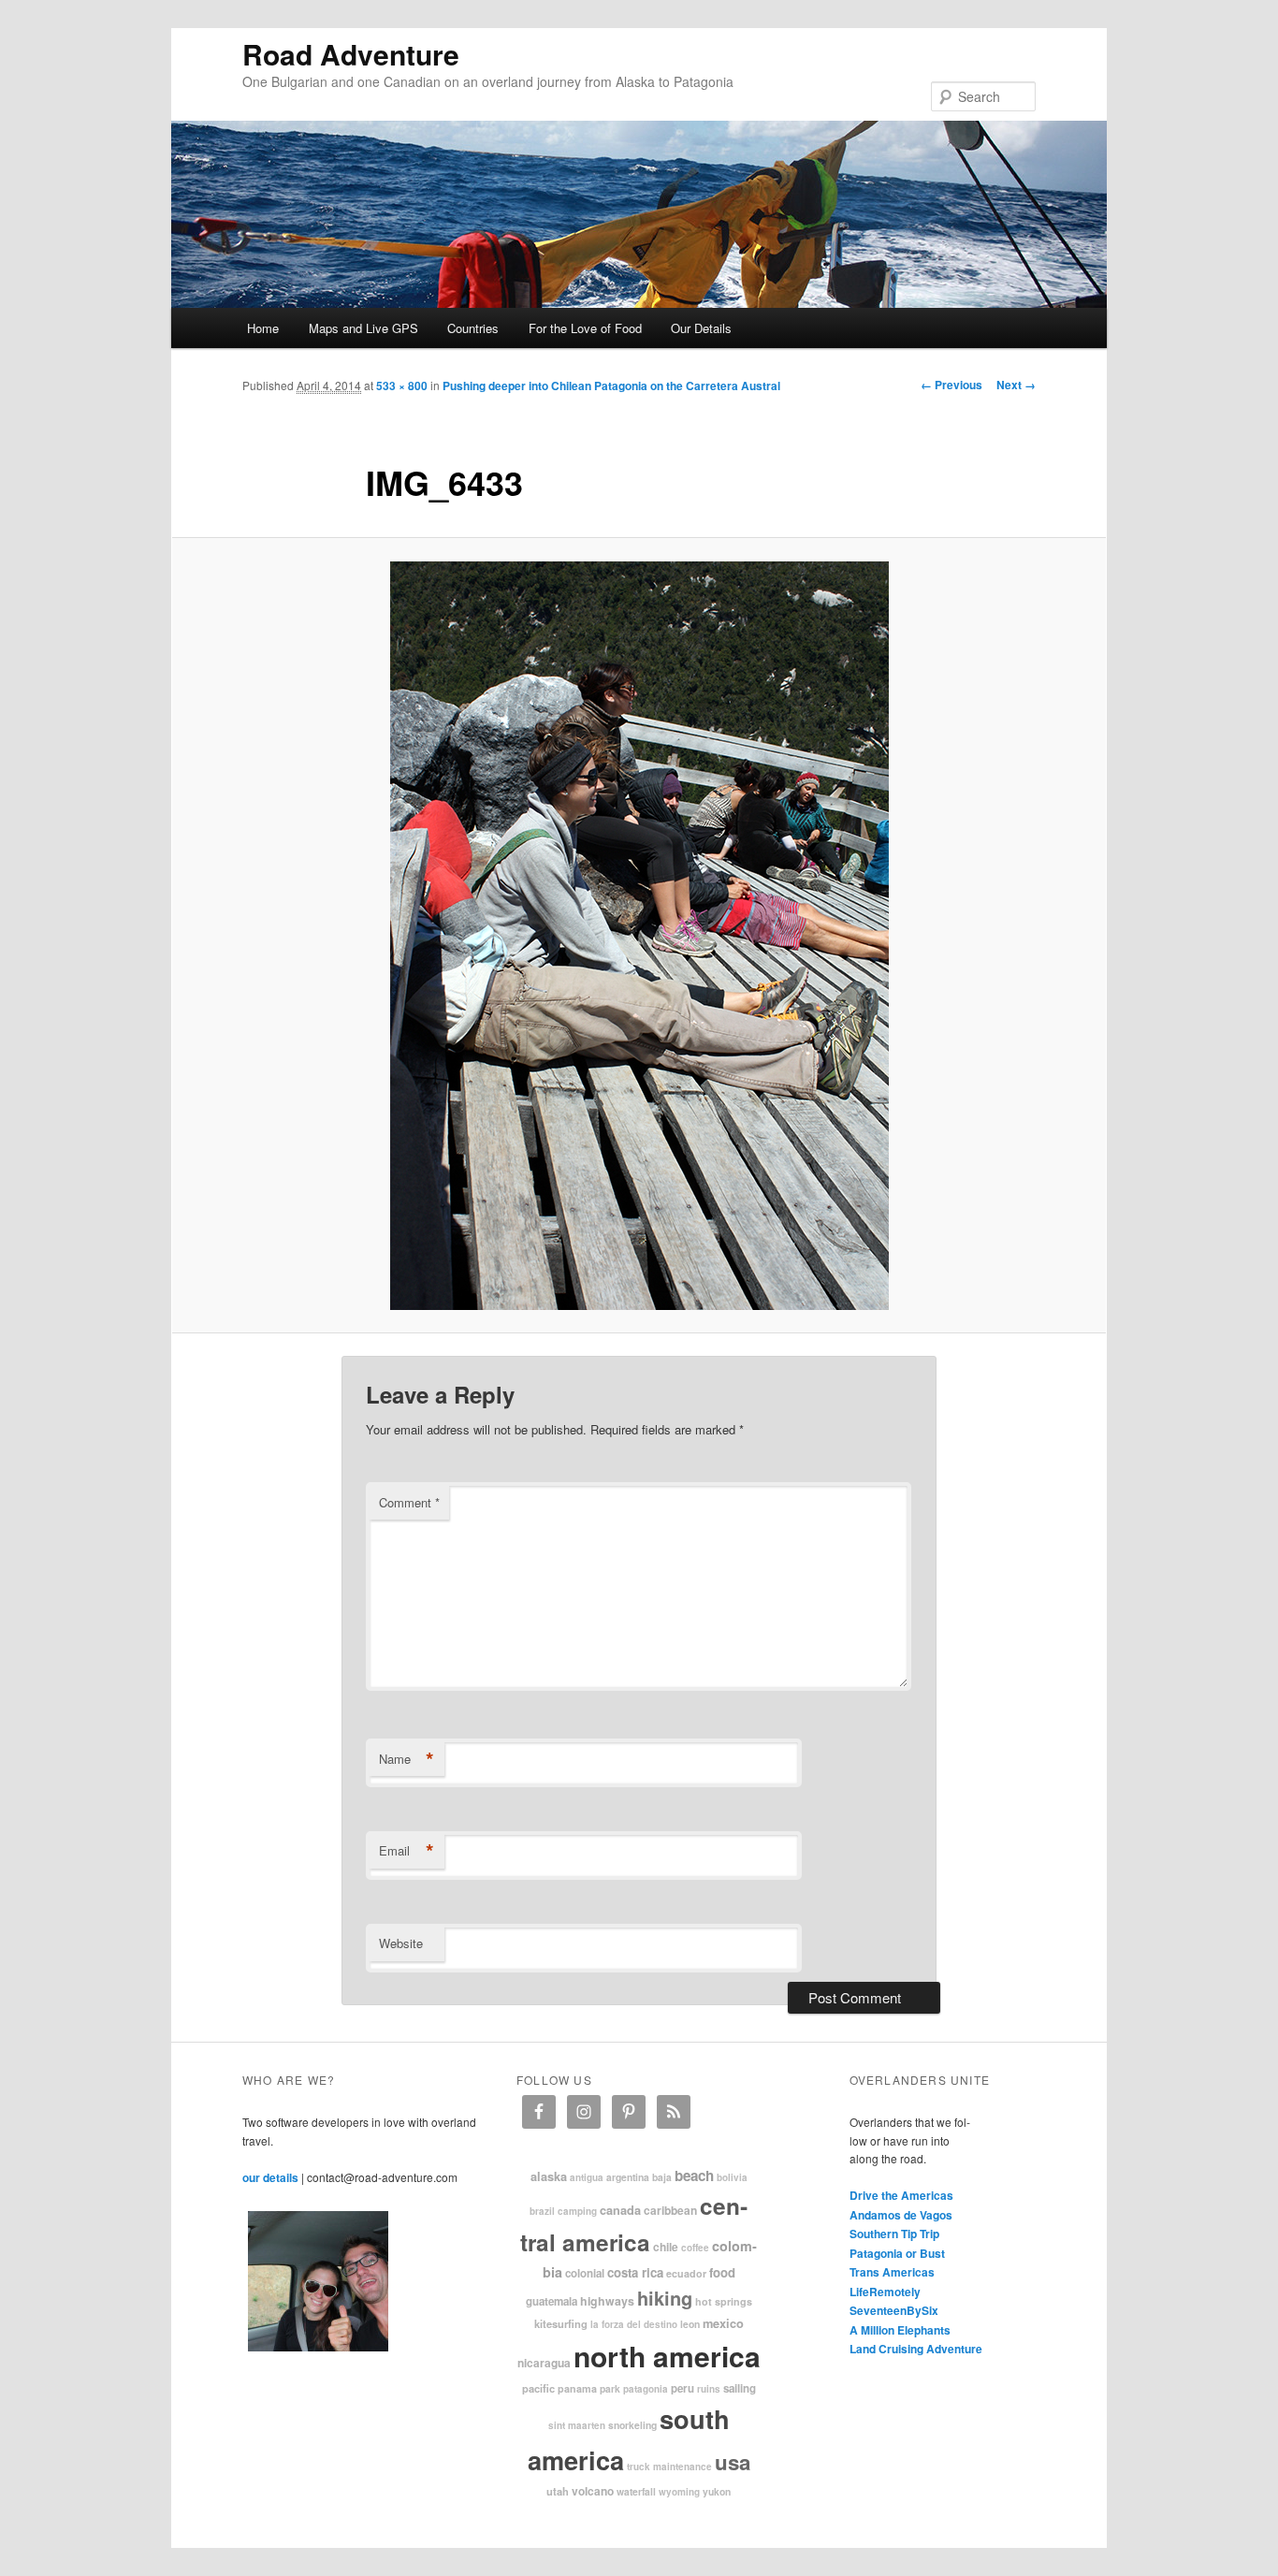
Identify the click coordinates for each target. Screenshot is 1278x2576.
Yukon (717, 2491)
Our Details (701, 328)
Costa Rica (635, 2272)
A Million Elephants (900, 2330)
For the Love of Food (585, 328)
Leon (690, 2324)
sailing (740, 2388)
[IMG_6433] (639, 936)
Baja (662, 2177)
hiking (665, 2298)
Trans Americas (892, 2272)
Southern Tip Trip (894, 2234)
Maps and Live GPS (363, 328)
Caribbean (670, 2210)
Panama (577, 2388)
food (722, 2272)
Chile (666, 2247)
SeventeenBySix (894, 2310)
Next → (1016, 385)
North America (667, 2356)
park (610, 2388)
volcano (593, 2491)
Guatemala (552, 2301)
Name (407, 1759)
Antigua (587, 2177)
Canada (620, 2210)
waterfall (636, 2491)
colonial (585, 2273)
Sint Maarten (577, 2425)
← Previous (951, 385)
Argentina (628, 2177)
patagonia (646, 2389)
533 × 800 (402, 386)
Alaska (549, 2176)
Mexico (723, 2323)
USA (733, 2462)
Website (401, 1943)
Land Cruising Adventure (916, 2349)
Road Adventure (351, 54)
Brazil (542, 2211)
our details (270, 2177)
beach (694, 2176)
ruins (709, 2389)
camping (577, 2211)
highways (607, 2301)
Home (263, 328)
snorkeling (632, 2425)
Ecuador (686, 2273)
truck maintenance (669, 2467)
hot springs (724, 2301)
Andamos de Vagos (901, 2215)
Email (407, 1851)
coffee (695, 2248)
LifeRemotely (885, 2292)
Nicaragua (544, 2363)
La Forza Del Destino (634, 2324)
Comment (409, 1502)
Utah (558, 2491)
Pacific (538, 2388)
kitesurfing (561, 2323)
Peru (683, 2388)
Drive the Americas (901, 2195)
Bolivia (732, 2177)
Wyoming (679, 2492)
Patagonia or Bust (897, 2253)
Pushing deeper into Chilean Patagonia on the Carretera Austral (611, 386)
